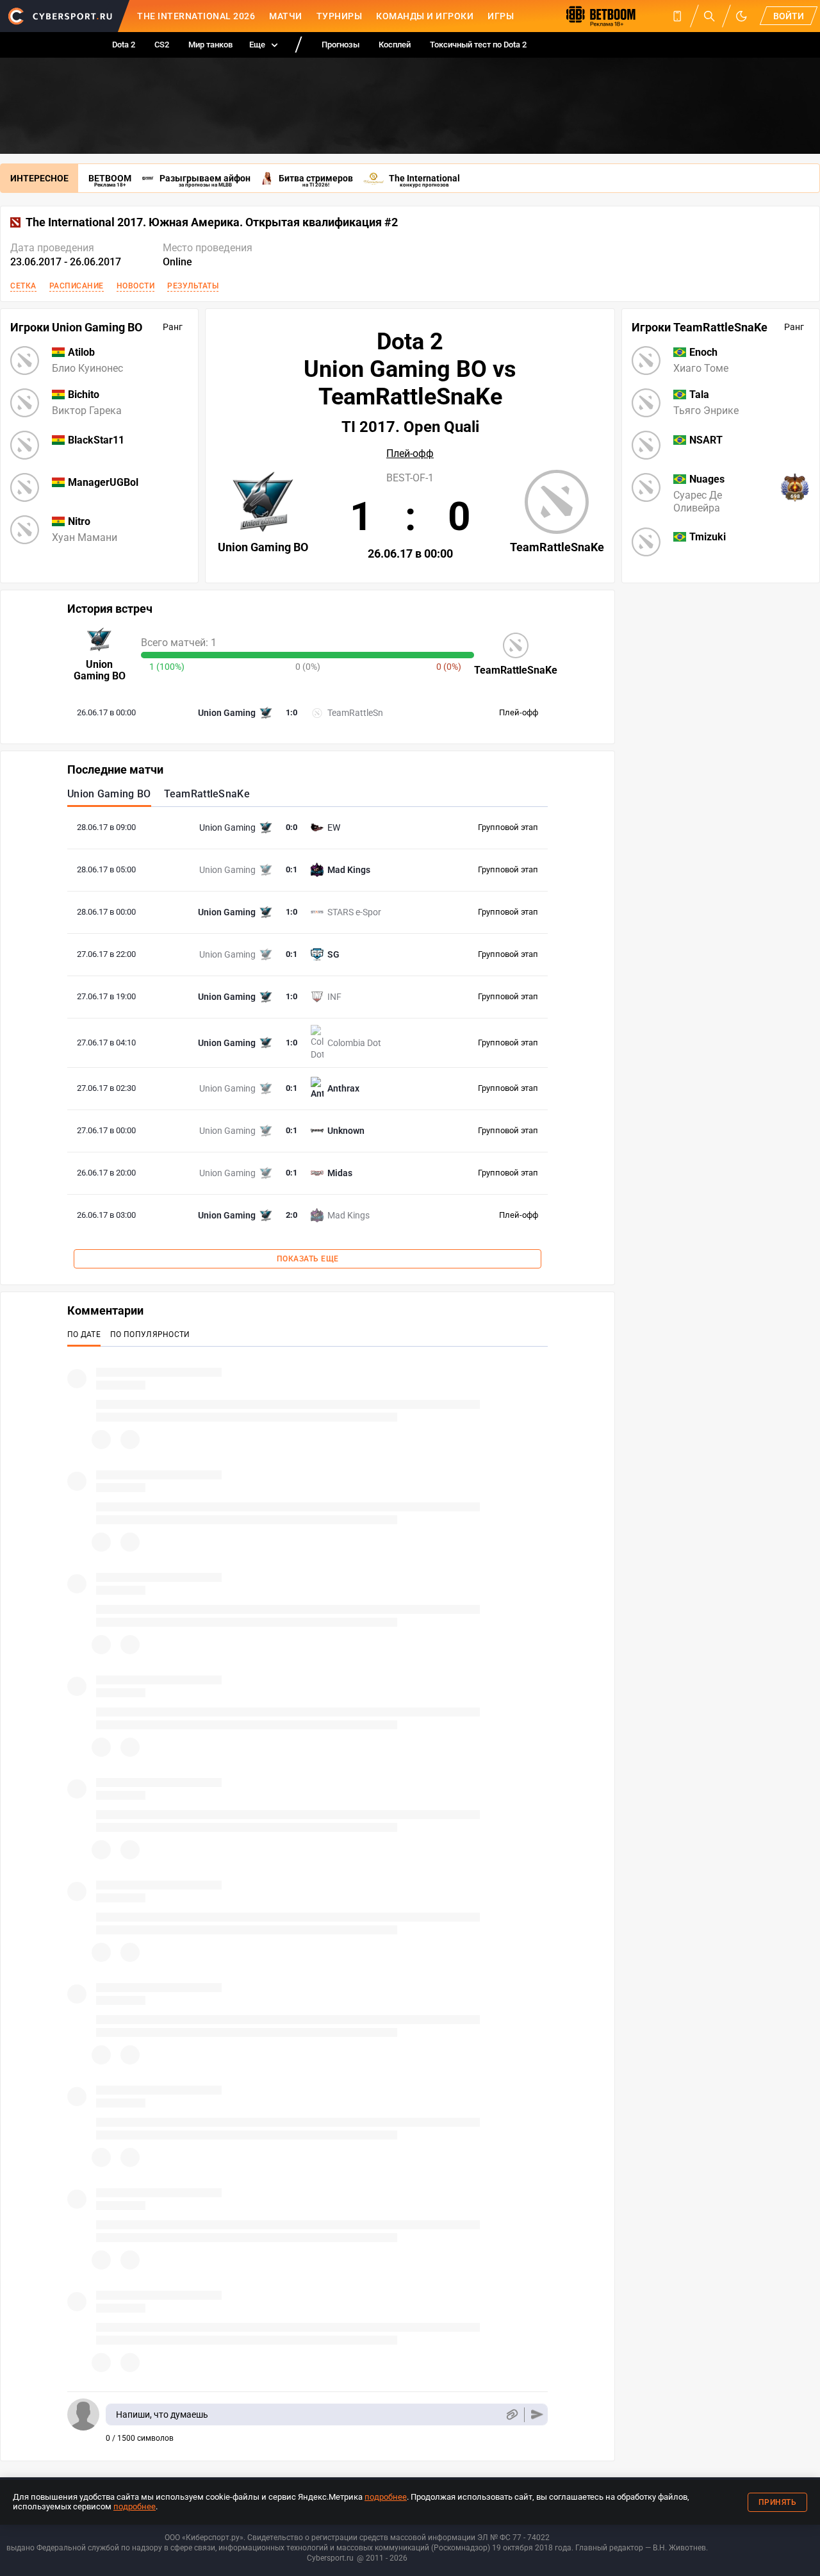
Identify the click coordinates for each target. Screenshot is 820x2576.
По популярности (150, 1334)
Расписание (77, 286)
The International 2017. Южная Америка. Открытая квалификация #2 (212, 222)
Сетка (23, 286)
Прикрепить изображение (512, 2415)
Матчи (286, 16)
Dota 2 (124, 45)
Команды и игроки (425, 16)
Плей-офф (410, 454)
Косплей (395, 45)
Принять (778, 2502)
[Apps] (677, 16)
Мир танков (210, 45)
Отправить (537, 2415)
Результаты (193, 286)
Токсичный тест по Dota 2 (478, 45)
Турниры (340, 16)
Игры (501, 16)
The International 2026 (196, 16)
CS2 (162, 45)
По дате (84, 1334)
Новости (136, 286)
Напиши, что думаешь (162, 2414)
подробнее (386, 2497)
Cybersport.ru (330, 2558)
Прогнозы (340, 45)
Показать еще (308, 1259)
